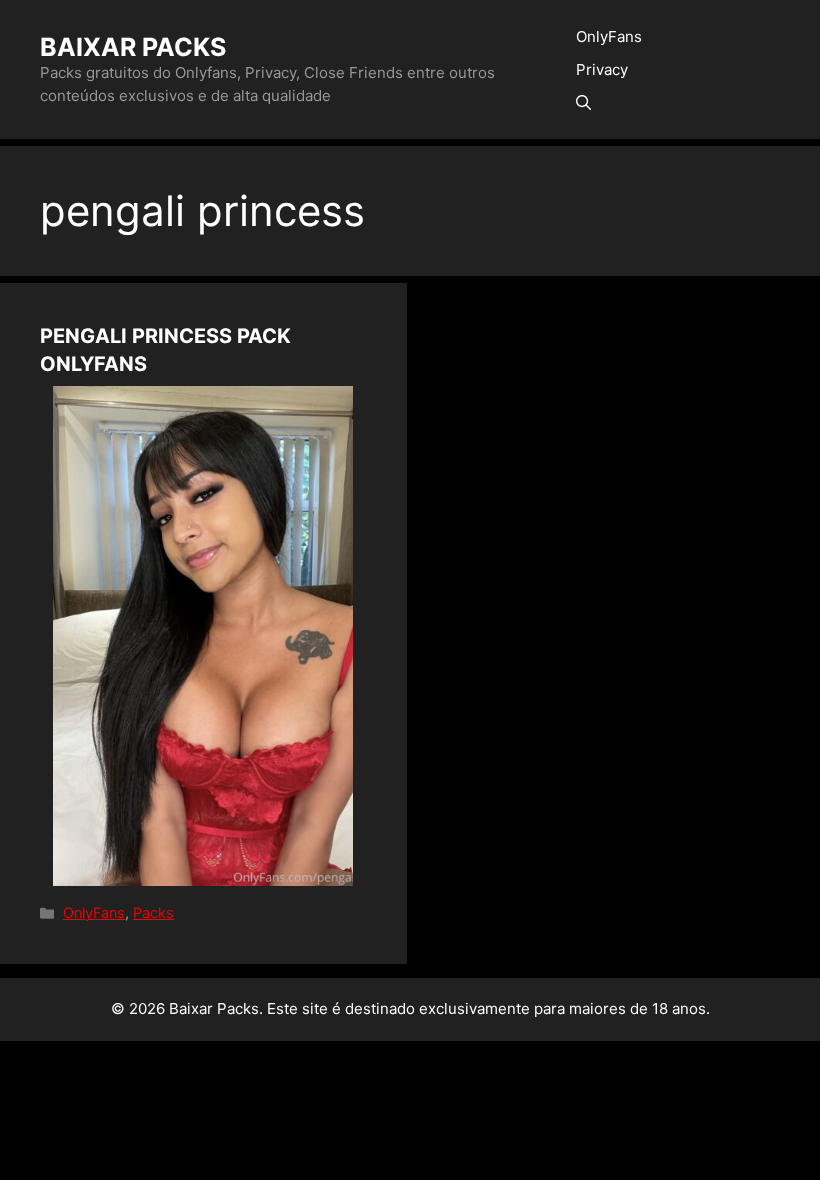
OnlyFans (609, 36)
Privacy (602, 69)
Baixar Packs (133, 47)
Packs (153, 912)
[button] (583, 102)
